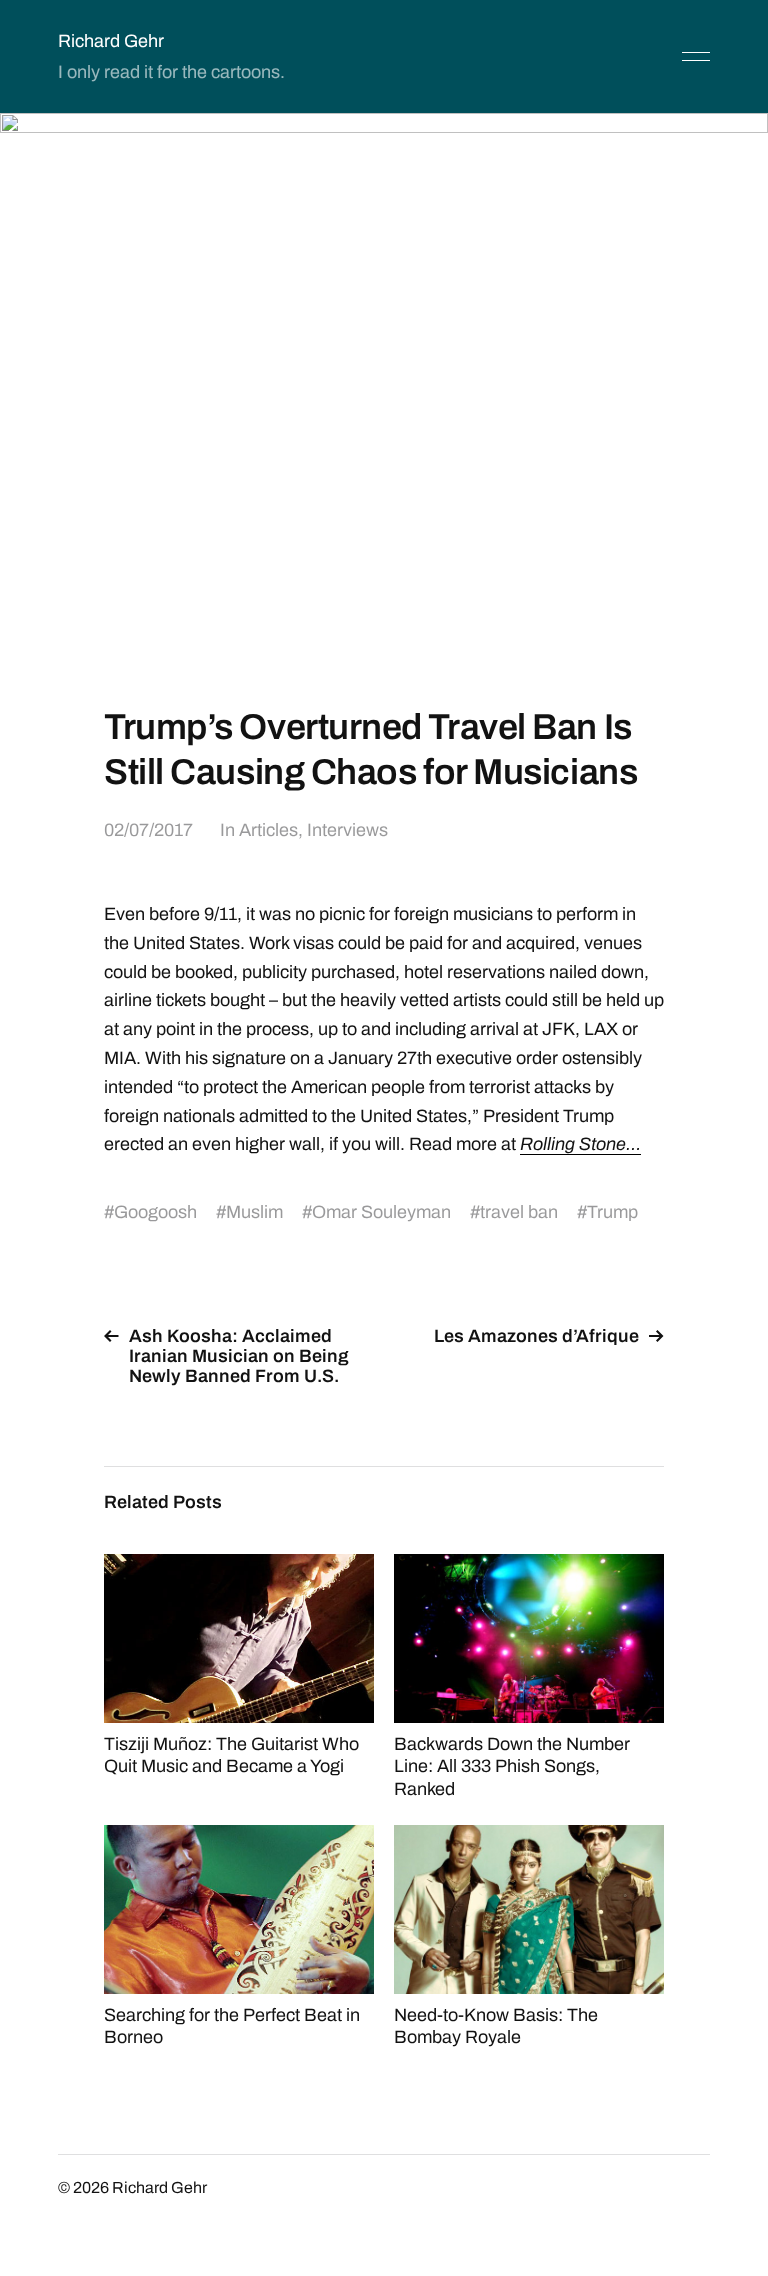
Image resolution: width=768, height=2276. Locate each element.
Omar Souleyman (381, 1212)
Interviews (347, 830)
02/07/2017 (148, 830)
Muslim (254, 1212)
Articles (268, 830)
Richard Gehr (111, 41)
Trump (612, 1212)
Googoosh (155, 1212)
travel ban (519, 1212)
